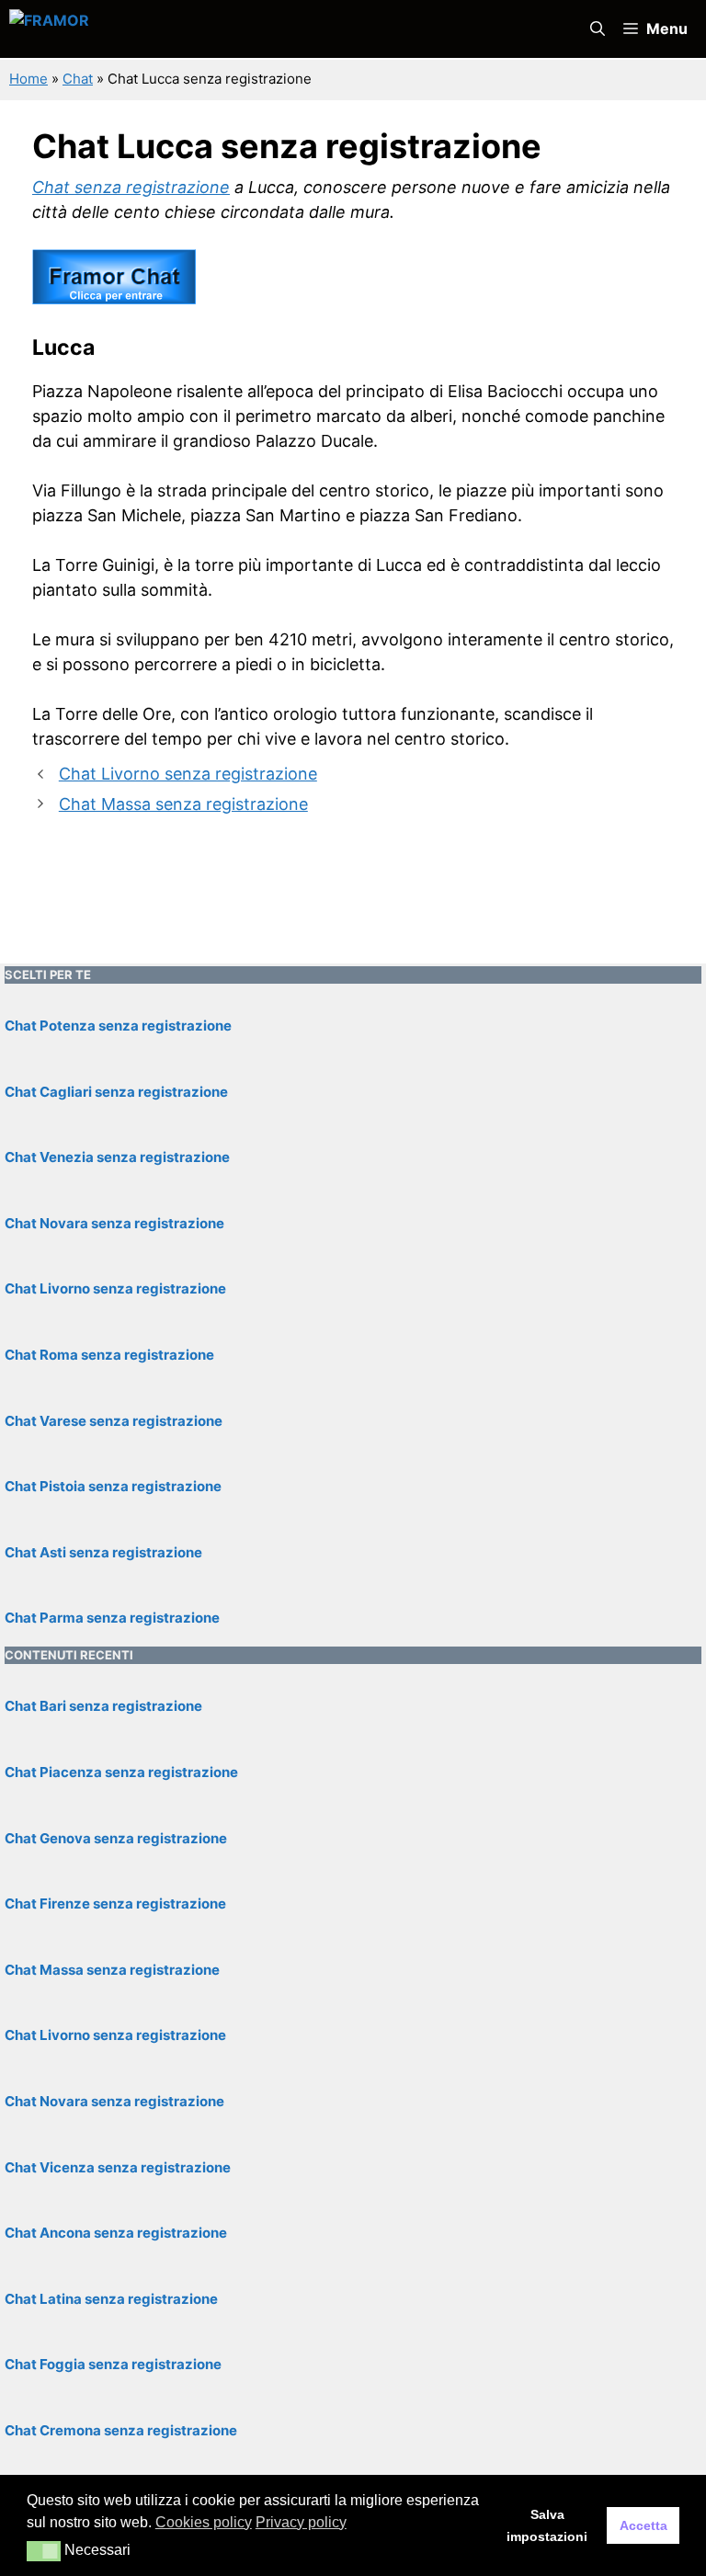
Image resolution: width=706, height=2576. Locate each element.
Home (28, 79)
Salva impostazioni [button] (547, 2525)
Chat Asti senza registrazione (103, 1552)
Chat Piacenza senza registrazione (121, 1772)
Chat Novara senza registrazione (114, 1223)
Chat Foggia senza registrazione (113, 2364)
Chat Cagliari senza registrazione (116, 1092)
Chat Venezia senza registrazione (117, 1157)
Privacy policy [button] (301, 2522)
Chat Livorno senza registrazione (188, 774)
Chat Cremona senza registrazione (121, 2430)
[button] (598, 29)
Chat (78, 79)
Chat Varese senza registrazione (114, 1421)
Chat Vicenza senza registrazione (118, 2167)
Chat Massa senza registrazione (183, 804)
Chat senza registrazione (131, 187)
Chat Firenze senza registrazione (115, 1904)
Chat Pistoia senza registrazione (113, 1486)
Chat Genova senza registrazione (116, 1838)
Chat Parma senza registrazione (112, 1618)
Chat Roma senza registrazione (109, 1355)
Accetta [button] (643, 2525)
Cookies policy (204, 2522)
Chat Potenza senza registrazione (118, 1026)
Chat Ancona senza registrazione (116, 2233)
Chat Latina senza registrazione (111, 2299)
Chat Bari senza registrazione (103, 1706)
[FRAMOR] (204, 29)
